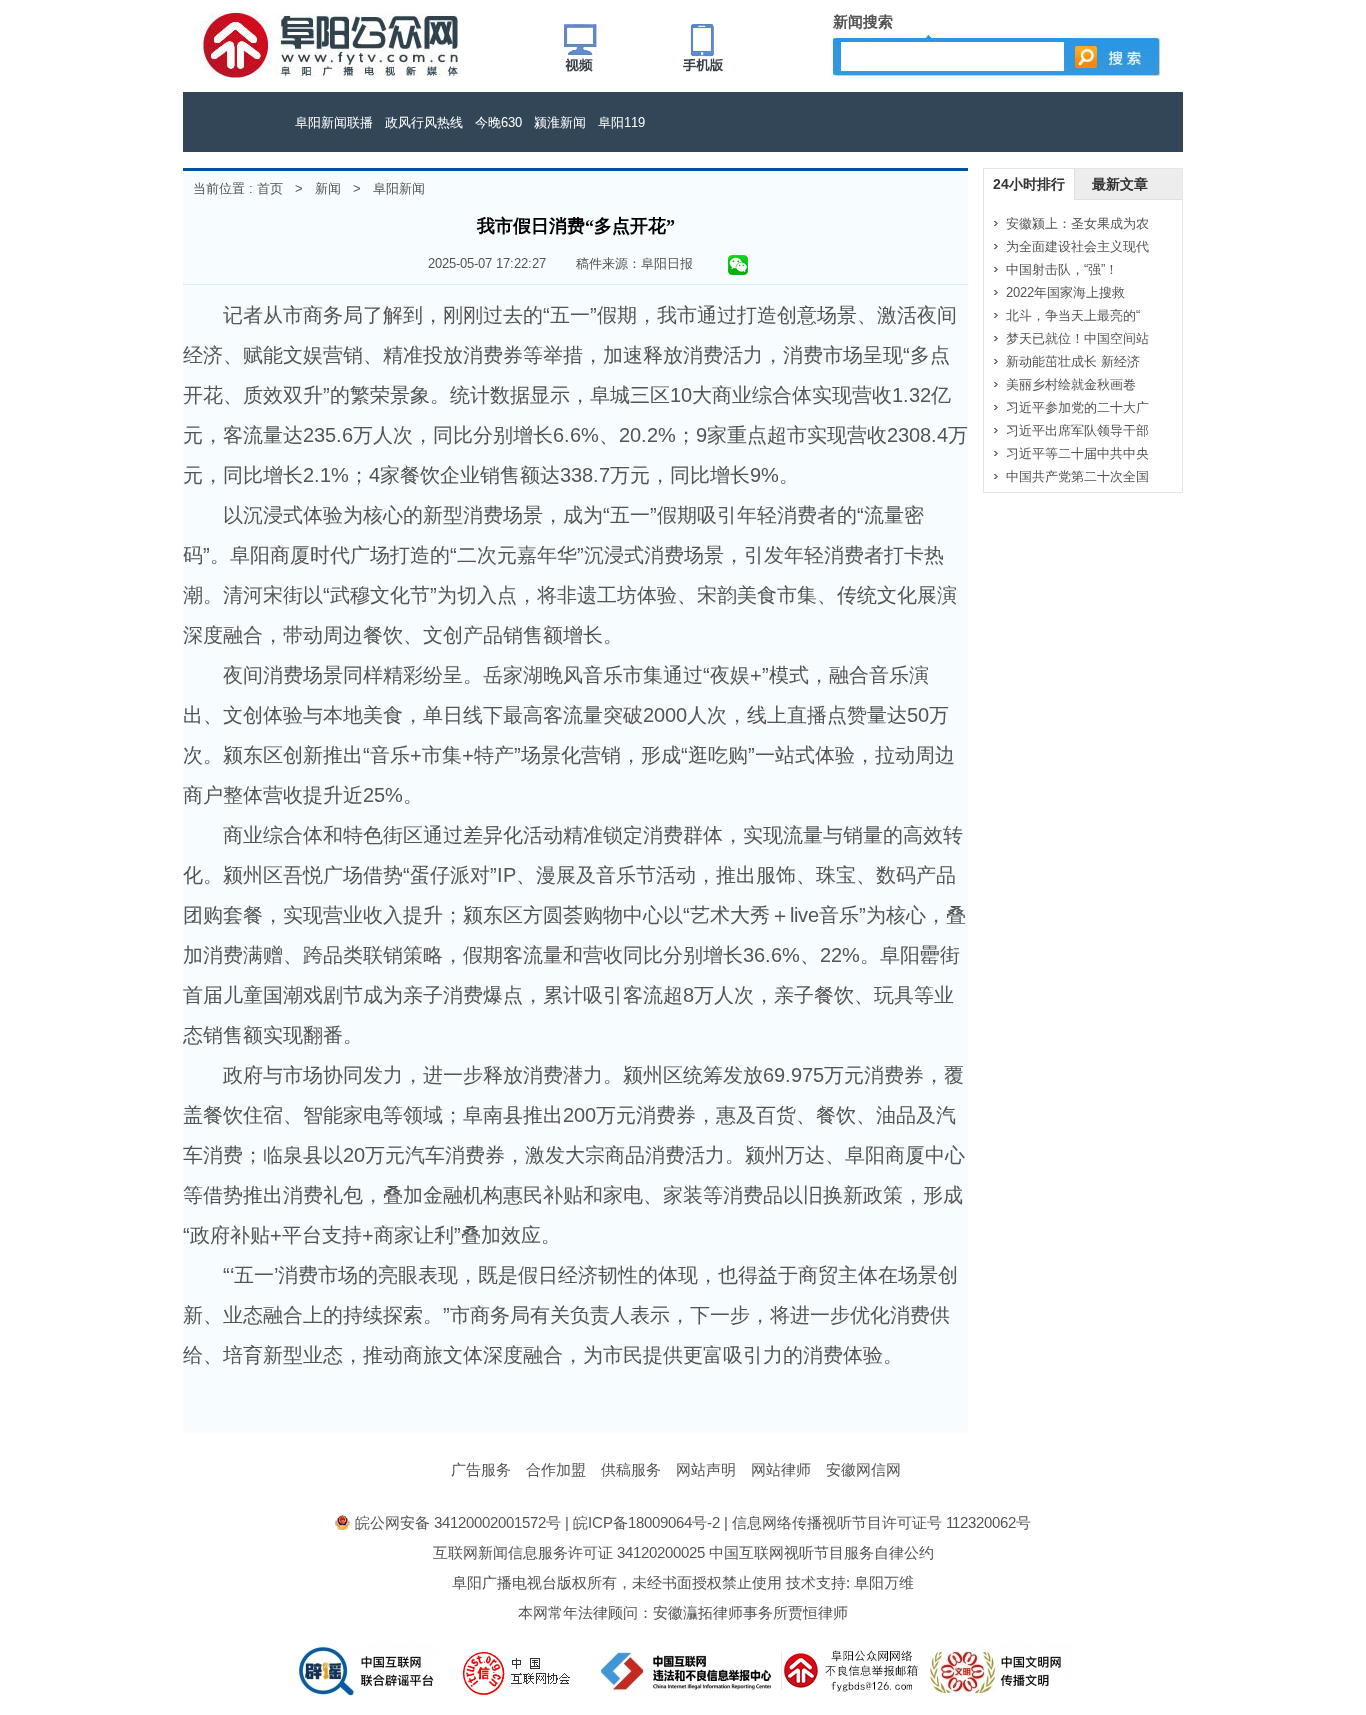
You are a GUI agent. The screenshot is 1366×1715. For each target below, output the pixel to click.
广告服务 (481, 1469)
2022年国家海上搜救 (1065, 292)
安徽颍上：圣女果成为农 (1077, 223)
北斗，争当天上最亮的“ (1073, 315)
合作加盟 (556, 1469)
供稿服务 (631, 1469)
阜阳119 (621, 122)
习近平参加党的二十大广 (1077, 407)
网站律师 (781, 1469)
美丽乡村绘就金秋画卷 (1071, 384)
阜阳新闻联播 (334, 122)
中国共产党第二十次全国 (1077, 476)
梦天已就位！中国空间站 (1077, 338)
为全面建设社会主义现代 (1077, 246)
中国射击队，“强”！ (1062, 269)
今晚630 (498, 122)
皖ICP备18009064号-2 (646, 1522)
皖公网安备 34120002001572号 (458, 1522)
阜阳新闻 (399, 188)
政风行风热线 (424, 122)
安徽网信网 (863, 1469)
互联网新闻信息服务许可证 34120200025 (569, 1552)
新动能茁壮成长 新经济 (1073, 361)
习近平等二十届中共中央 (1077, 453)
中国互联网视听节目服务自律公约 (821, 1552)
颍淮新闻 (560, 122)
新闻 (328, 188)
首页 (270, 188)
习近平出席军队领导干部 (1077, 430)
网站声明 (706, 1469)
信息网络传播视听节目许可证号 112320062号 (881, 1522)
